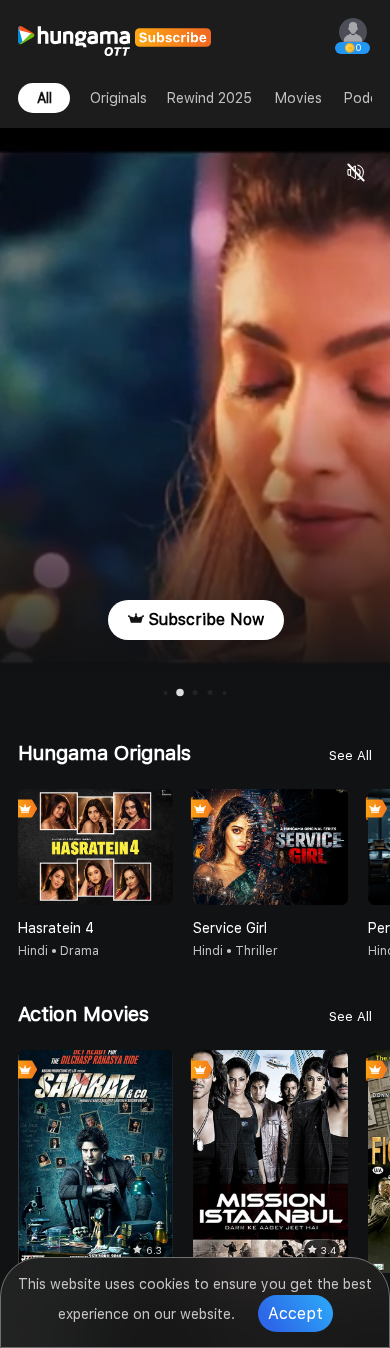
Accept (295, 1313)
